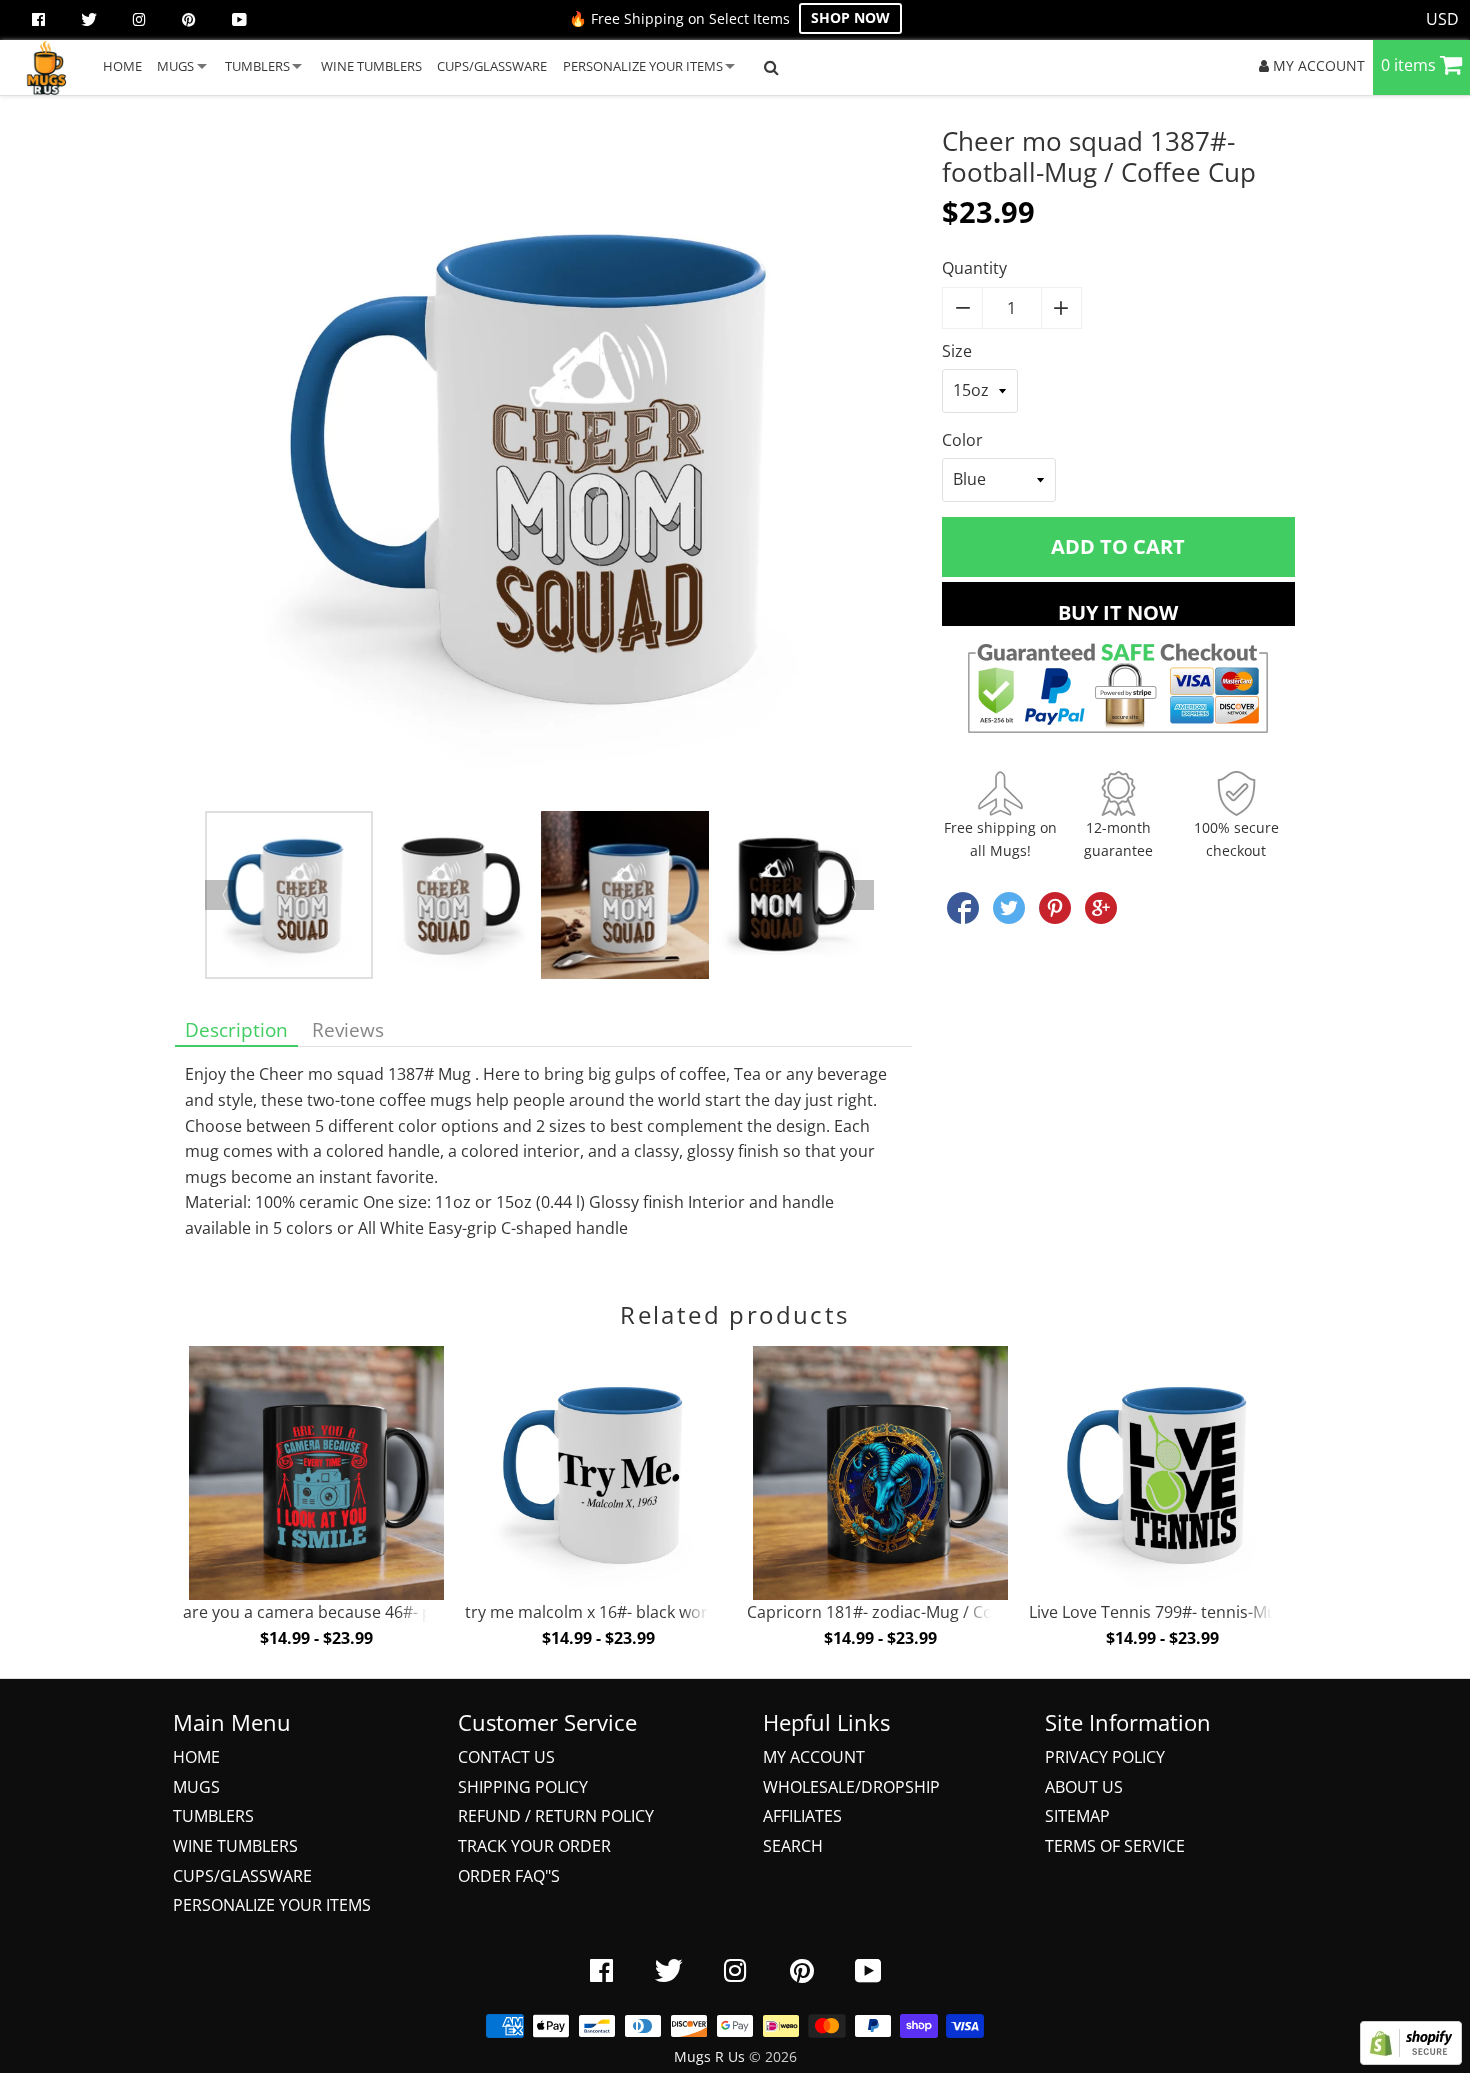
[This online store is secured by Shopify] (1411, 2059)
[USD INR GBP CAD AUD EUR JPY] (1443, 20)
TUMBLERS (257, 66)
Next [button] (859, 895)
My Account (814, 1757)
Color (962, 440)
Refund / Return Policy (556, 1816)
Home (196, 1757)
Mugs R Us (709, 2056)
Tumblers (213, 1816)
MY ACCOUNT (1317, 65)
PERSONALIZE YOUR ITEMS (643, 66)
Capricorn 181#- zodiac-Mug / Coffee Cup (901, 1612)
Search (793, 1846)
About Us (1084, 1787)
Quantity (974, 268)
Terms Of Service (1115, 1846)
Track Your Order (534, 1846)
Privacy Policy (1105, 1757)
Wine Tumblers (235, 1846)
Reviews (348, 1029)
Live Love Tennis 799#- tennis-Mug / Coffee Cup (1206, 1612)
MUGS (175, 66)
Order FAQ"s (509, 1876)
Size (957, 351)
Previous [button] (220, 895)
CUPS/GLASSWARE (492, 66)
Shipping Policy (523, 1787)
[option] (543, 468)
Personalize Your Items (272, 1905)
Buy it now (1118, 612)
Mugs (196, 1787)
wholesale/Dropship (851, 1787)
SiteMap (1077, 1816)
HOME (122, 66)
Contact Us (506, 1757)
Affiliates (802, 1816)
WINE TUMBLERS (371, 66)
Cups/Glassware (242, 1876)
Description (236, 1029)
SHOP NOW (850, 17)
